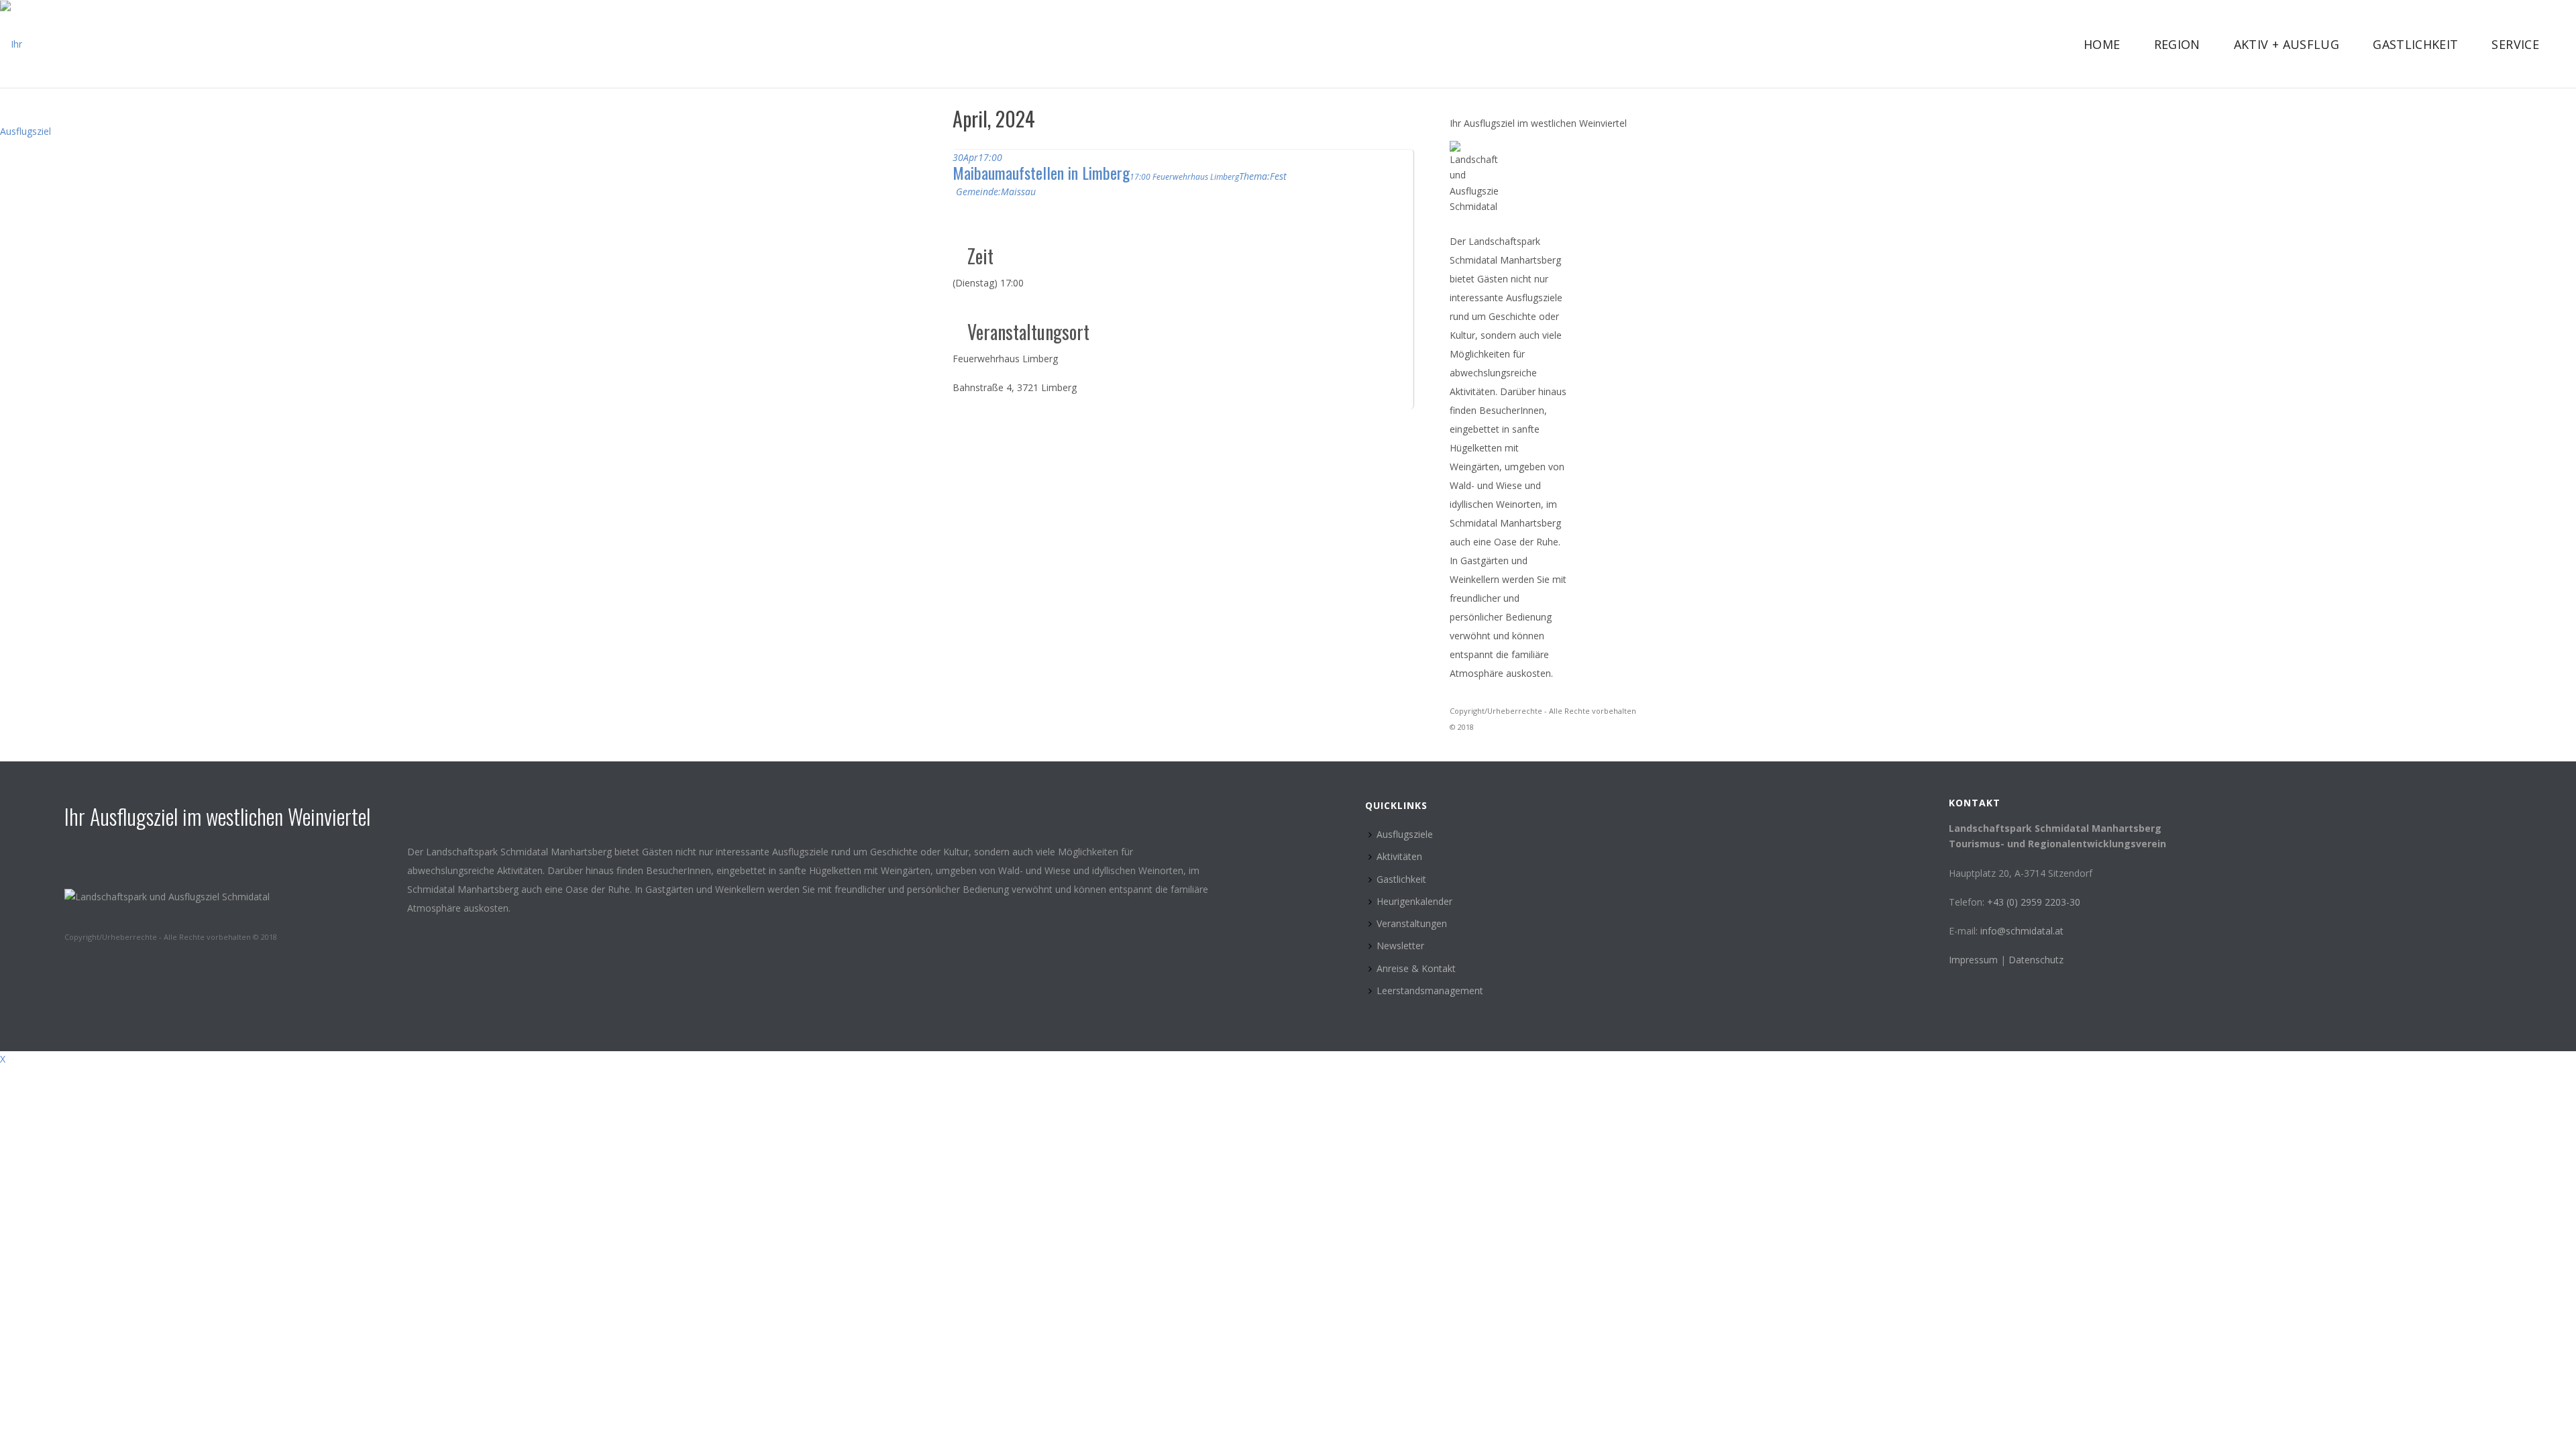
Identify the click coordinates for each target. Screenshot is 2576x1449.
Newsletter (1400, 946)
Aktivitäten (1399, 856)
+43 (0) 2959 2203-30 (2034, 902)
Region (2177, 44)
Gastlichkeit (2415, 44)
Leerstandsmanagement (1430, 990)
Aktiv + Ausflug (2287, 44)
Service (2515, 44)
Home (2102, 44)
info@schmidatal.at (2022, 931)
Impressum (1975, 960)
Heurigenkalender (1414, 901)
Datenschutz (2036, 960)
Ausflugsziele (1405, 834)
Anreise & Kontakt (1416, 968)
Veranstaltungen (1412, 923)
